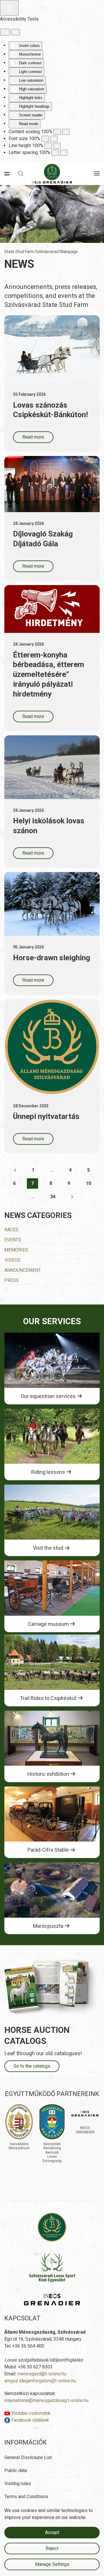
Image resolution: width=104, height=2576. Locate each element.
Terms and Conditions (26, 2497)
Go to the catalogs (32, 2066)
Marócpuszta (48, 1926)
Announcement (23, 1270)
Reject (52, 2548)
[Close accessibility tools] (15, 32)
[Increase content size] (66, 132)
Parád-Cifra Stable (48, 1850)
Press (12, 1280)
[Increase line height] (57, 146)
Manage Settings (52, 2564)
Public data (16, 2470)
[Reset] (5, 32)
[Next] (72, 1197)
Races (11, 1230)
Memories (16, 1250)
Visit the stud (48, 1548)
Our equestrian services (48, 1396)
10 (88, 1183)
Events (13, 1240)
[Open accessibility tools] (9, 8)
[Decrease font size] (45, 139)
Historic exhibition (48, 1774)
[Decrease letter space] (55, 153)
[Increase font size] (54, 139)
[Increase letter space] (64, 153)
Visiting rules (18, 2484)
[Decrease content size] (57, 132)
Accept (52, 2532)
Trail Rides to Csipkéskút (48, 1698)
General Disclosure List (28, 2457)
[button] (21, 173)
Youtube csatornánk (30, 2413)
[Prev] (15, 1170)
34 (53, 1197)
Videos (12, 1260)
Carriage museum (48, 1624)
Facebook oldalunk (30, 2420)
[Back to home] (52, 173)
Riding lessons (48, 1472)
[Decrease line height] (48, 146)
